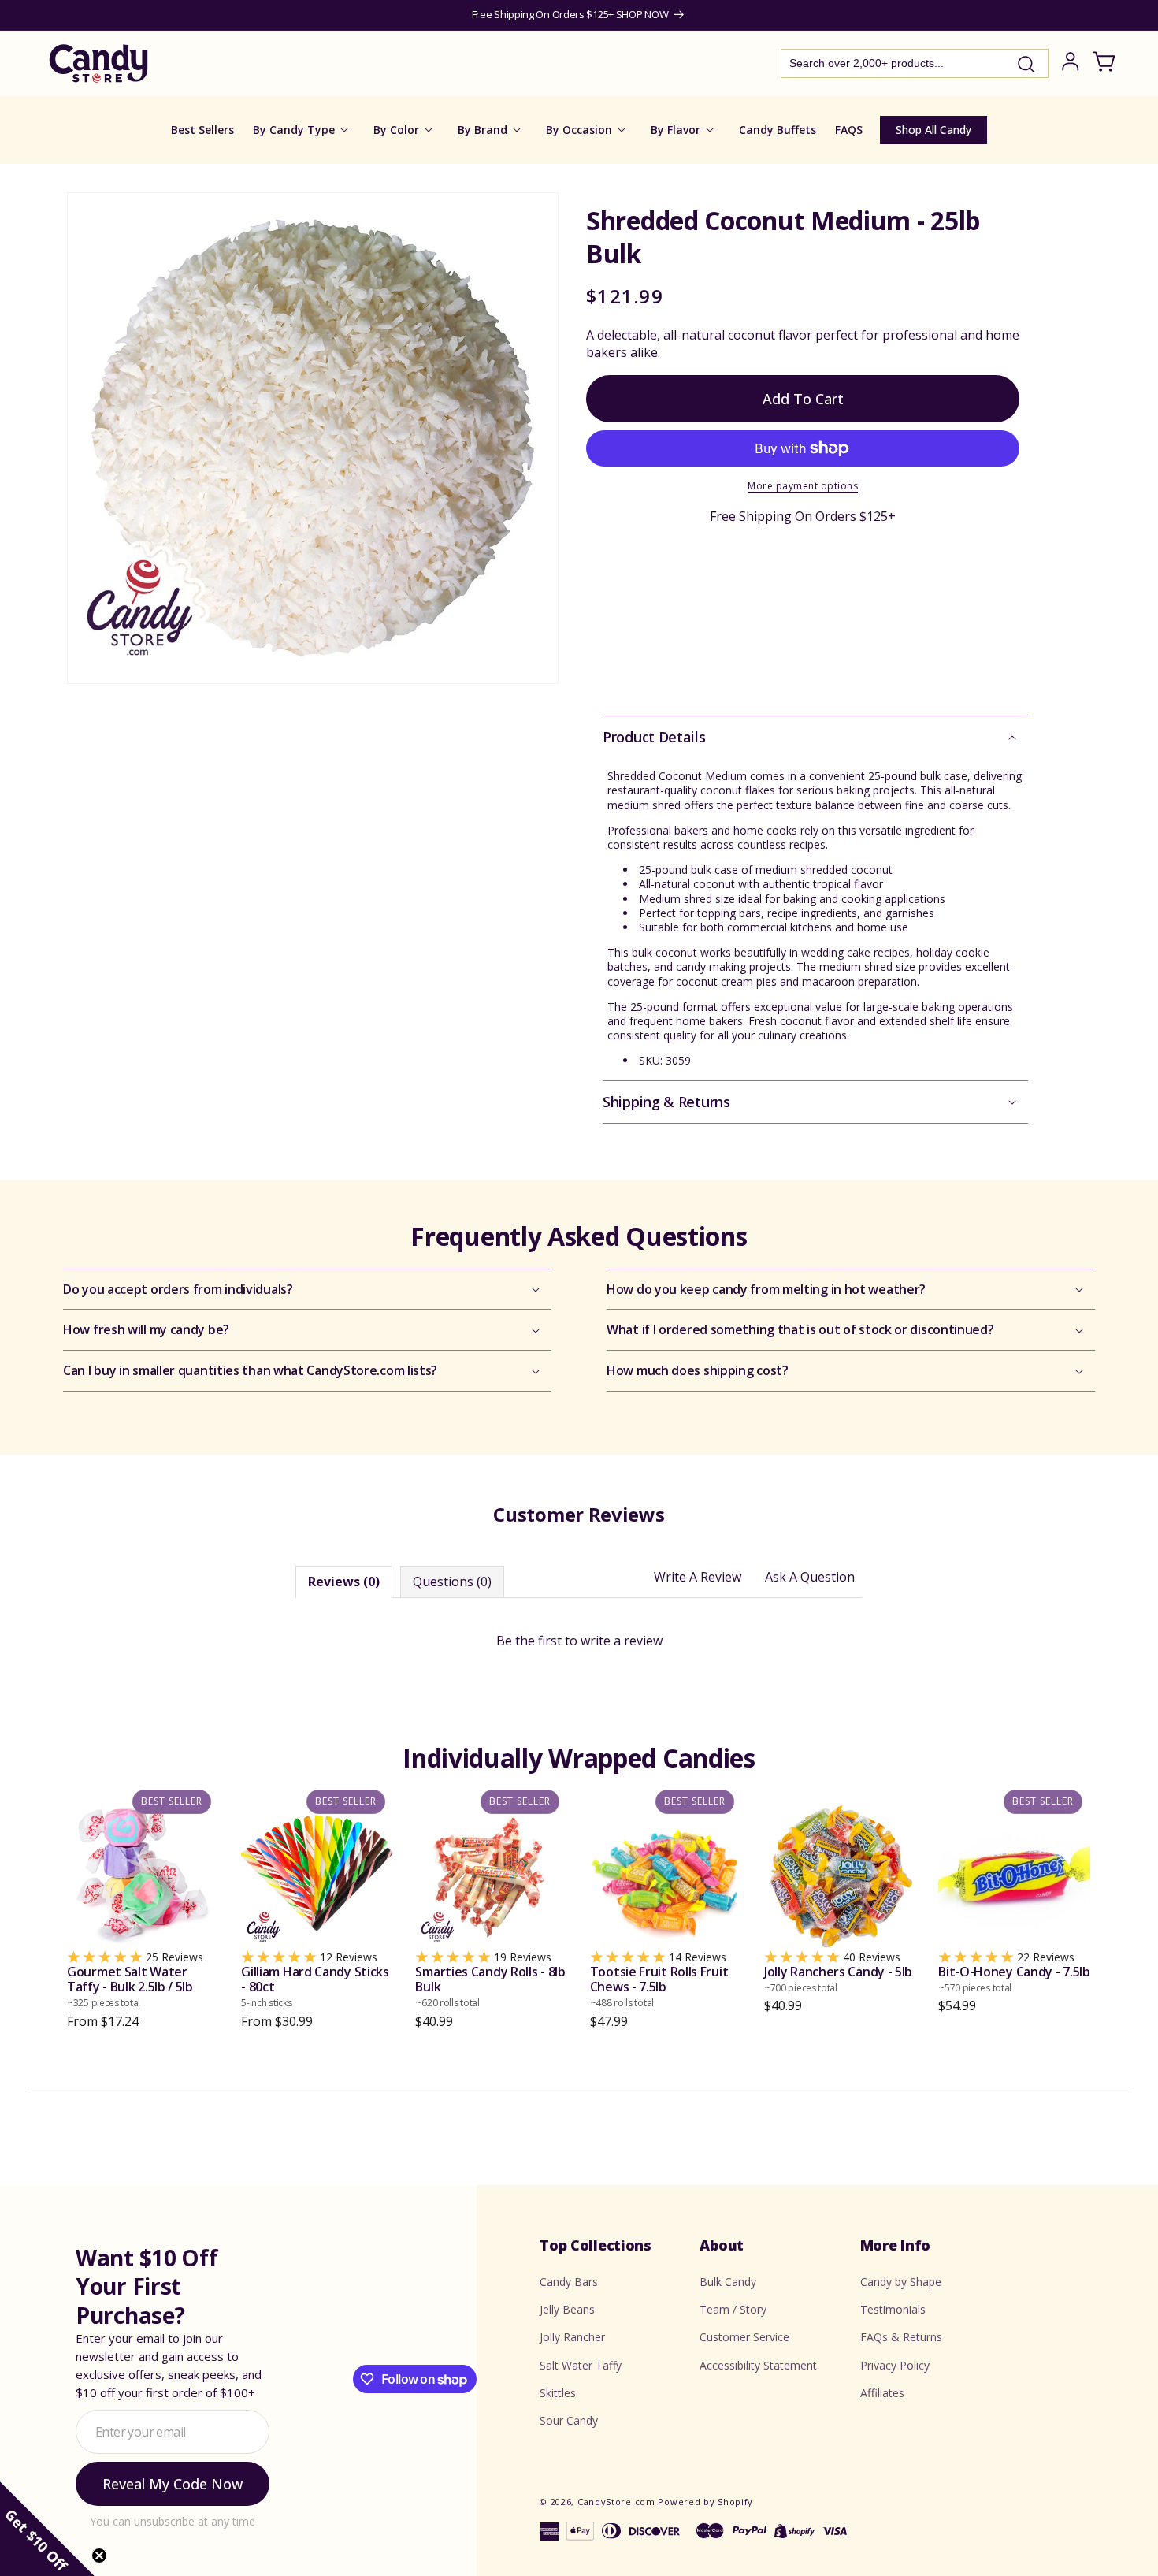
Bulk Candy (728, 2282)
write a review (622, 1641)
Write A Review (698, 1577)
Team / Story (733, 2310)
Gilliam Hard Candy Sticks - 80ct (315, 1987)
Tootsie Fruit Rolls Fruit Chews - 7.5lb (659, 1987)
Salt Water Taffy (581, 2365)
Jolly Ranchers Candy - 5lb (838, 1979)
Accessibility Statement (758, 2365)
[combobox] (915, 63)
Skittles (558, 2393)
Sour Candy (569, 2420)
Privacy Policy (895, 2365)
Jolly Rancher (572, 2338)
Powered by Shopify (705, 2502)
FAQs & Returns (901, 2338)
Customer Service (744, 2338)
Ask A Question (810, 1577)
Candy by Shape (901, 2282)
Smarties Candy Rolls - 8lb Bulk (490, 1987)
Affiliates (882, 2393)
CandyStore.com (616, 2502)
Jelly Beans (567, 2310)
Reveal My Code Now (173, 2485)
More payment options (803, 486)
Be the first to (579, 1641)
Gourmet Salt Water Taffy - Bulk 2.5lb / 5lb (130, 1987)
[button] (815, 737)
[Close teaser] (99, 2556)
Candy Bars (569, 2282)
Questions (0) (452, 1582)
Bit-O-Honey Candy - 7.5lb (1014, 1979)
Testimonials (893, 2310)
